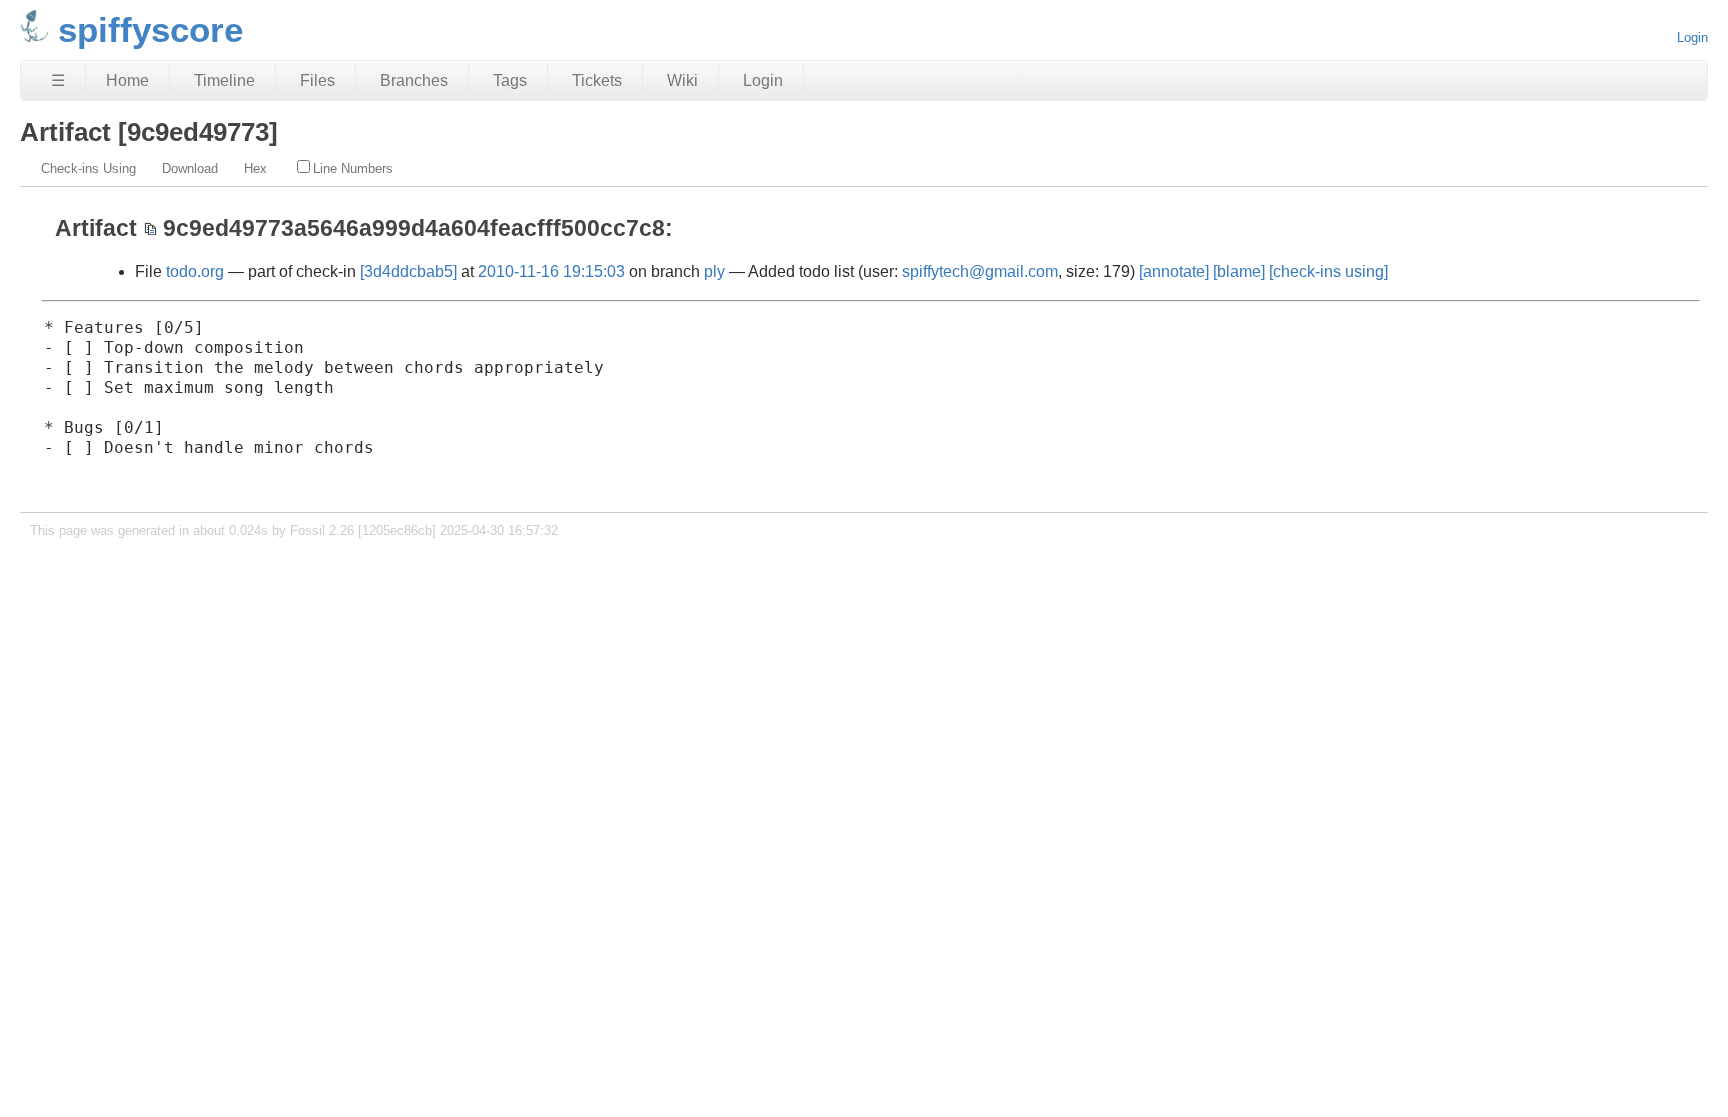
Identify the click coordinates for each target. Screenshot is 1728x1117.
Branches (414, 80)
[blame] (1239, 271)
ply (714, 271)
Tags (510, 80)
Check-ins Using (88, 168)
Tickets (597, 80)
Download (190, 168)
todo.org (195, 271)
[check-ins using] (1328, 271)
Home (127, 80)
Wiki (682, 80)
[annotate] (1174, 271)
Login (1692, 37)
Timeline (224, 80)
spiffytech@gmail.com (980, 271)
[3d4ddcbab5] (408, 271)
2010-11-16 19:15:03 (551, 271)
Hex (255, 168)
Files (317, 80)
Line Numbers (353, 168)
